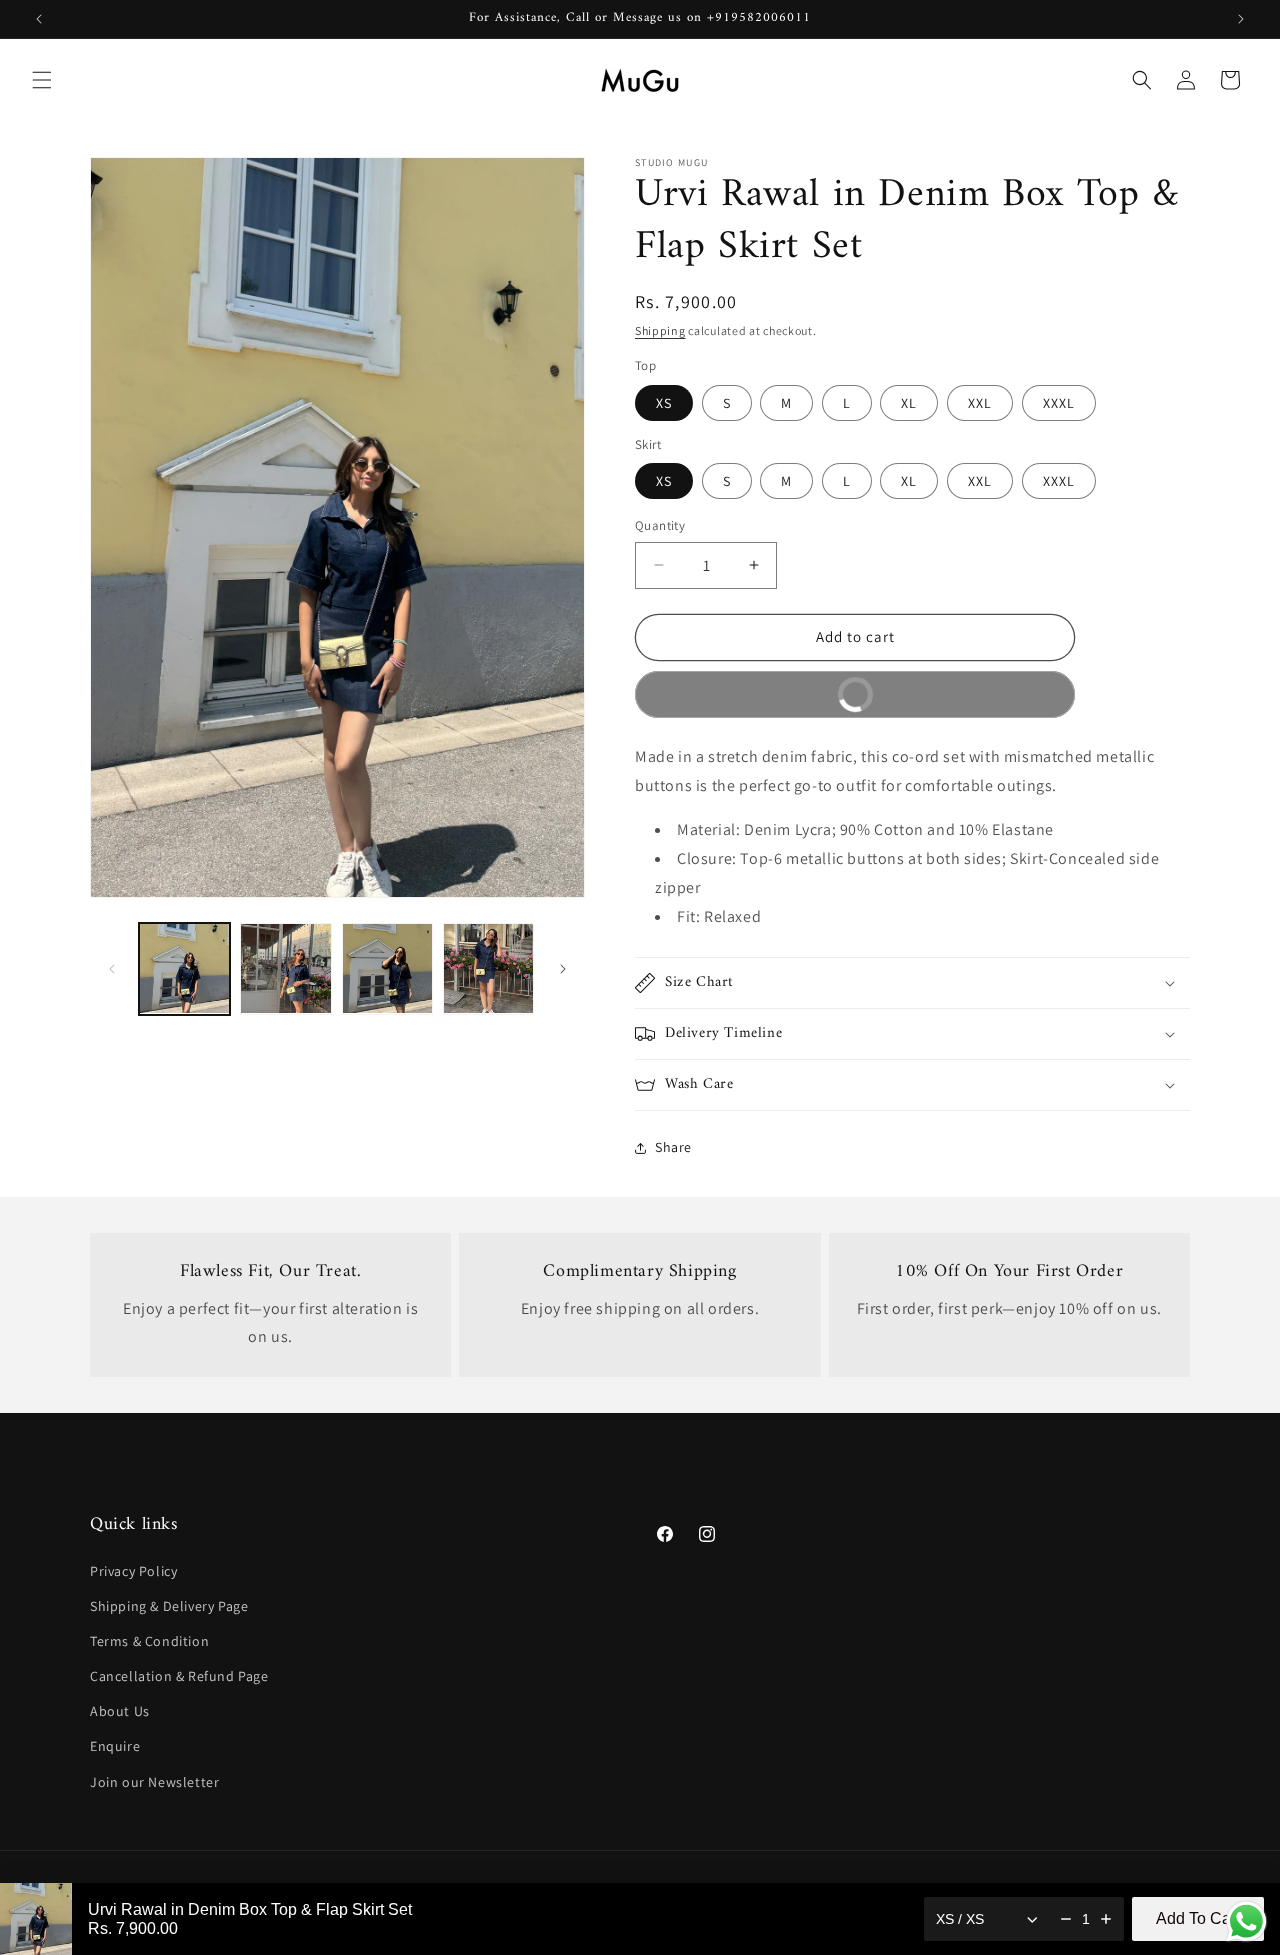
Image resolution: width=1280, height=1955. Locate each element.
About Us (120, 1711)
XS (664, 403)
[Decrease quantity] (1066, 1919)
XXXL (1059, 403)
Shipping (660, 330)
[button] (42, 80)
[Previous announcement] (39, 19)
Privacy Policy (133, 1571)
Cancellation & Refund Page (179, 1676)
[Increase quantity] (1106, 1919)
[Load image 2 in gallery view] (285, 968)
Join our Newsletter (154, 1782)
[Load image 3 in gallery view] (387, 968)
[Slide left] (112, 969)
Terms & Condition (149, 1641)
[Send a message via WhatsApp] (1246, 1921)
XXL (980, 403)
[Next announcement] (1241, 19)
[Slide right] (563, 969)
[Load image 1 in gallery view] (184, 968)
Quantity (660, 525)
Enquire (115, 1747)
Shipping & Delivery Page (169, 1606)
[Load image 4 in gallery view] (488, 968)
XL (909, 403)
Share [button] (673, 1147)
